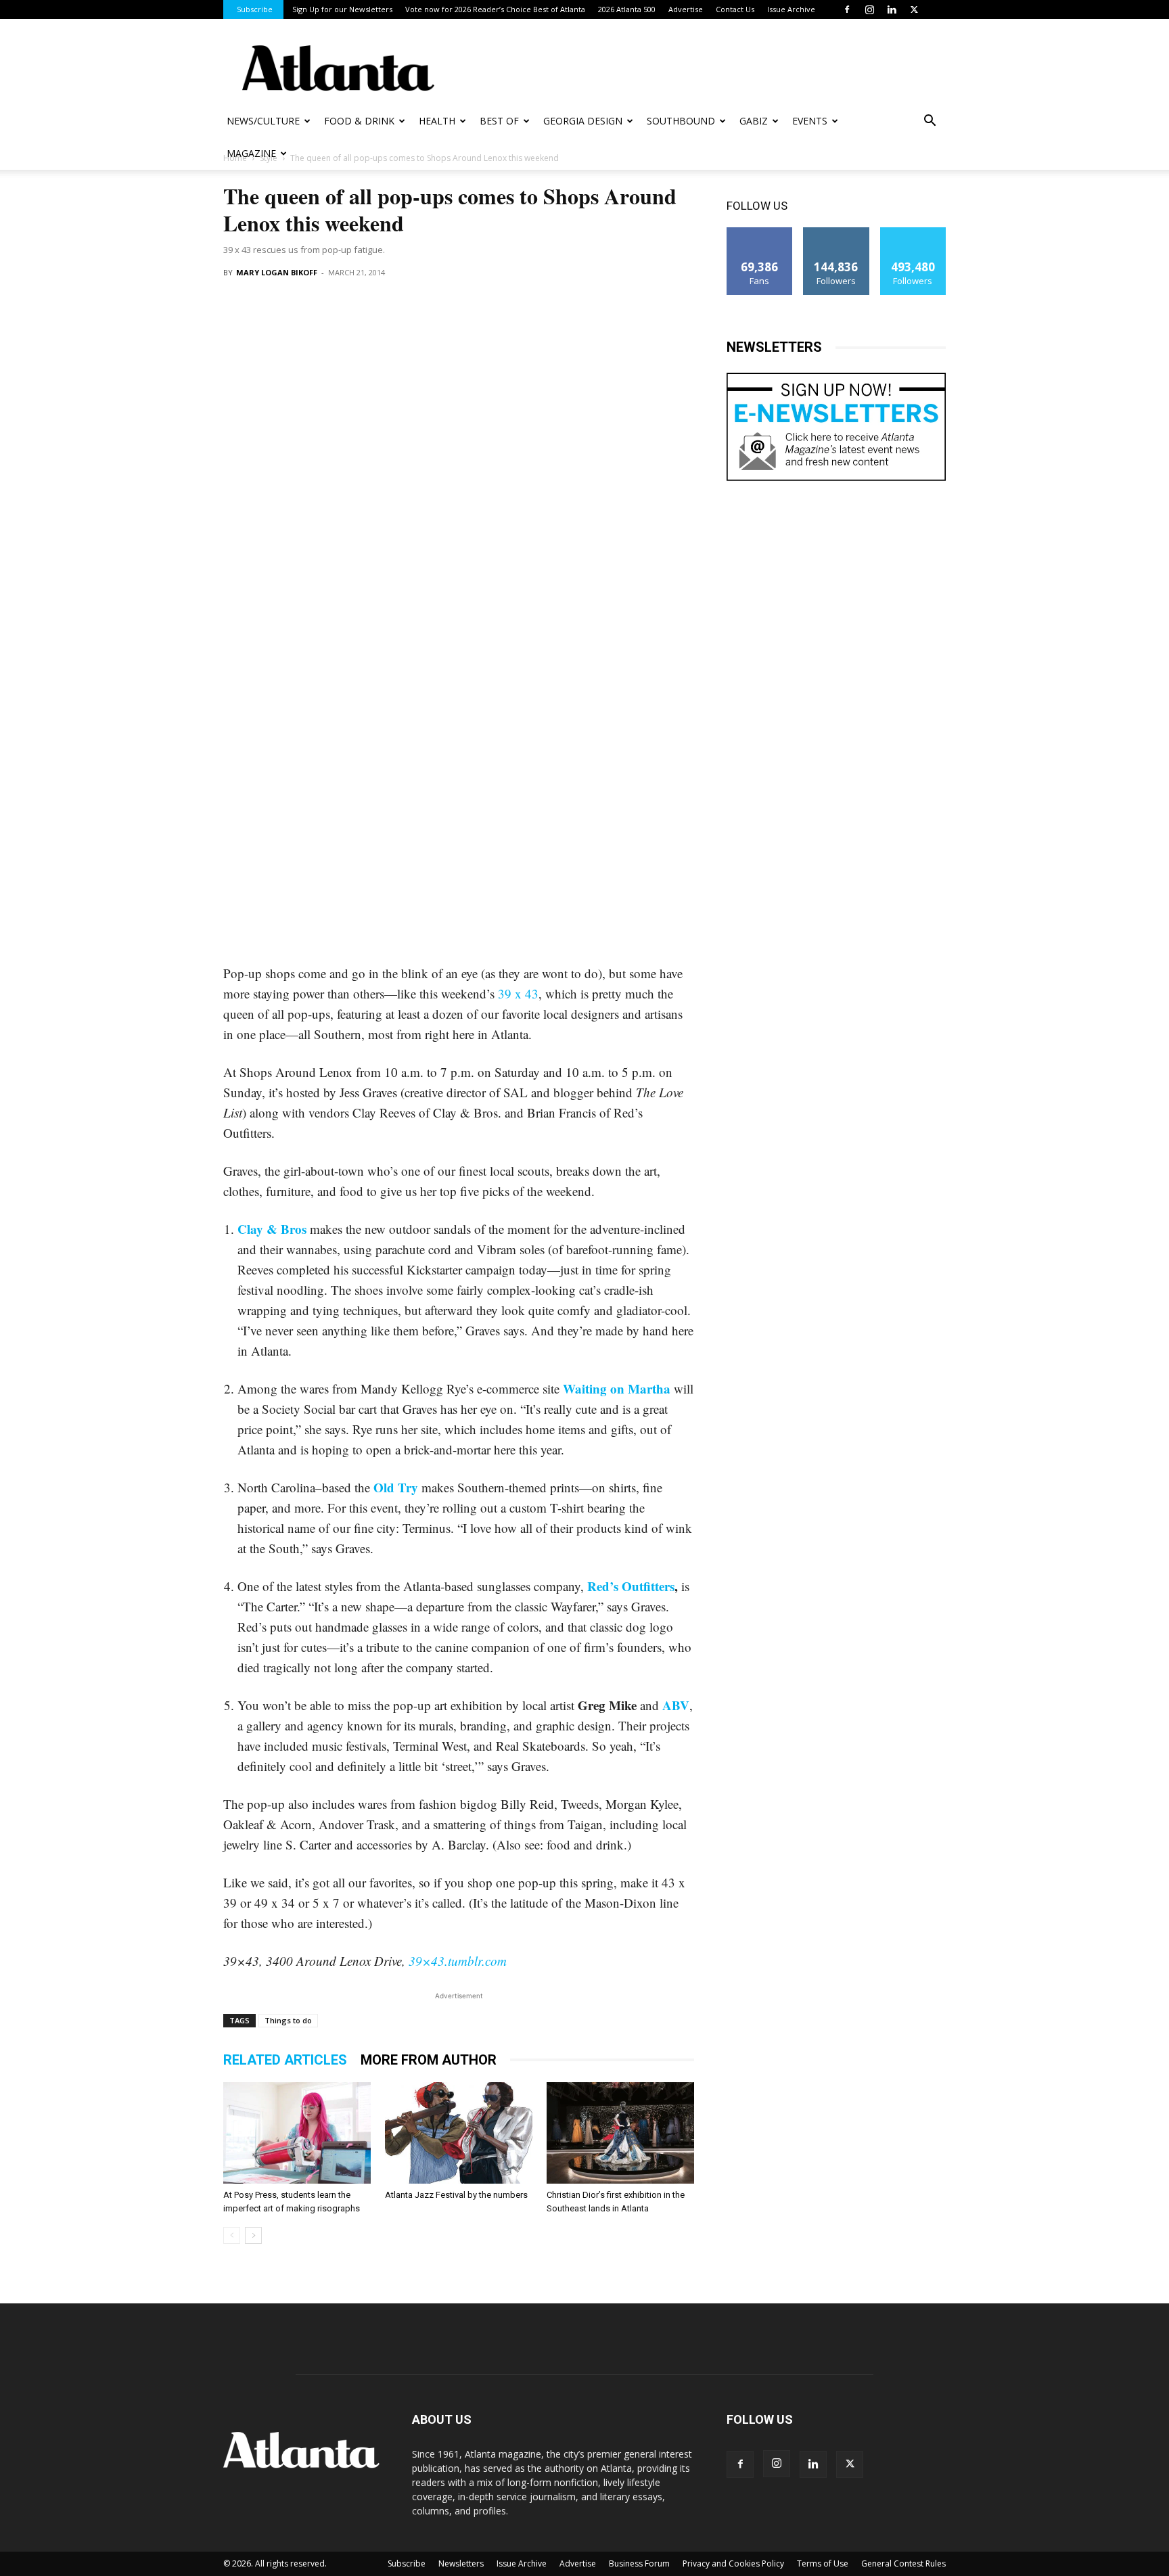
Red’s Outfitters (631, 1586)
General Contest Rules (903, 2563)
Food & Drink (359, 121)
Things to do (288, 2020)
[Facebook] (847, 9)
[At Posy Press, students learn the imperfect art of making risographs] (297, 2133)
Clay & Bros (272, 1229)
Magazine (251, 153)
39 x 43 (518, 993)
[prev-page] (232, 2235)
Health (437, 121)
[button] (930, 122)
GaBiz (754, 121)
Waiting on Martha (617, 1388)
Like (760, 232)
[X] (914, 9)
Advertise (686, 9)
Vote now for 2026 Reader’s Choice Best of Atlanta (495, 9)
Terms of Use (823, 2563)
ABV (676, 1705)
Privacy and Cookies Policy (733, 2563)
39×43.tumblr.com (458, 1961)
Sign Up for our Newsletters (342, 9)
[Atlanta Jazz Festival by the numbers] (459, 2133)
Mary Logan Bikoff (277, 272)
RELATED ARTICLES (285, 2060)
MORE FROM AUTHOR (429, 2060)
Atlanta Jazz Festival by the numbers (456, 2195)
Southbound (681, 121)
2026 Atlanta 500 (627, 9)
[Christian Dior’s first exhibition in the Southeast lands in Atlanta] (620, 2133)
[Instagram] (869, 9)
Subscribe (255, 9)
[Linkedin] (892, 9)
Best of (499, 121)
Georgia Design (583, 121)
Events (810, 121)
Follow (836, 232)
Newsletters (461, 2563)
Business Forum (639, 2563)
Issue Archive (791, 9)
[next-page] (253, 2235)
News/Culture (263, 121)
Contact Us (735, 9)
